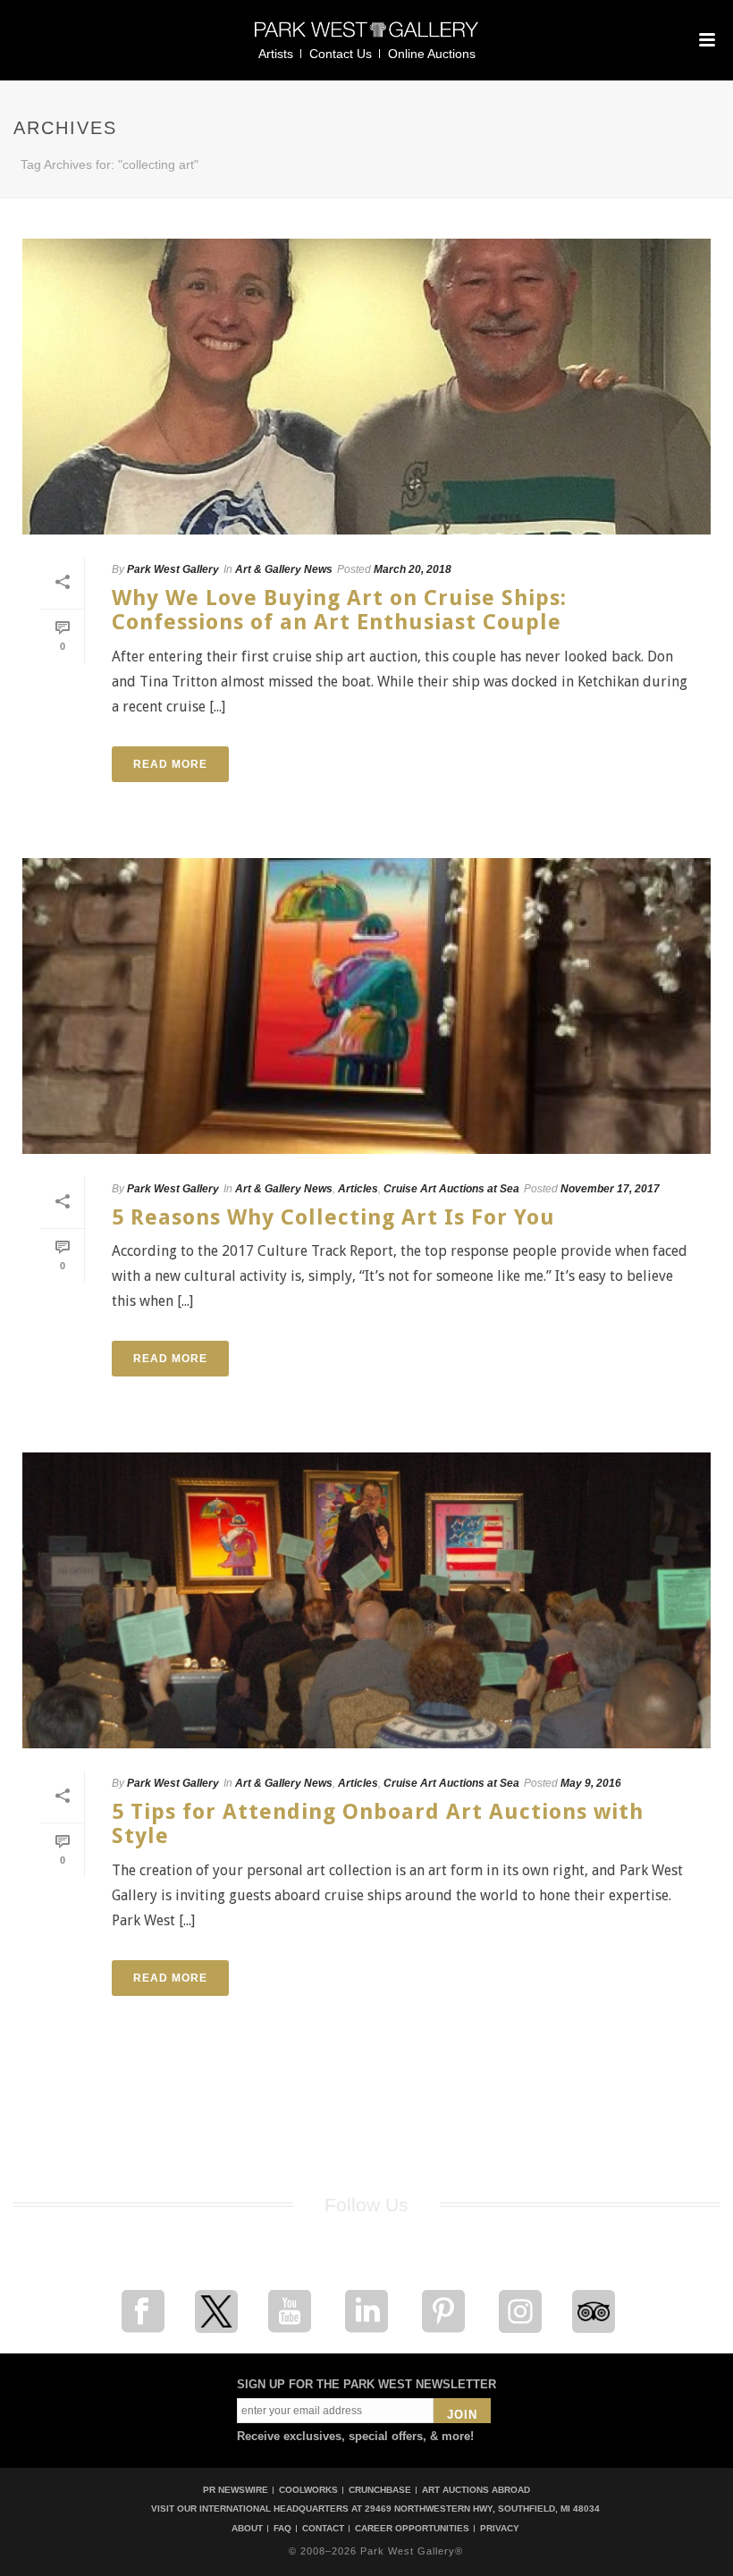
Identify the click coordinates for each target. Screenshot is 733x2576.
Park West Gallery (173, 569)
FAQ (282, 2529)
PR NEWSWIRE (236, 2490)
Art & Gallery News (284, 569)
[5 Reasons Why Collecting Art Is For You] (366, 1006)
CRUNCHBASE (380, 2490)
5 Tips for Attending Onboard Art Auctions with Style (378, 1824)
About (247, 2529)
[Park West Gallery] (366, 37)
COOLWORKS (308, 2490)
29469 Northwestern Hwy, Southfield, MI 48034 (482, 2509)
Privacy (500, 2529)
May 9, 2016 (591, 1783)
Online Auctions (432, 54)
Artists (276, 54)
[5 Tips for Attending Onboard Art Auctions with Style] (366, 1600)
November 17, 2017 (610, 1189)
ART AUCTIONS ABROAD (476, 2490)
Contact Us (341, 54)
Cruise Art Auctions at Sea (451, 1189)
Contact (323, 2529)
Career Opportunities (412, 2529)
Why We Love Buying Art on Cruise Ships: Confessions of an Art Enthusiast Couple (339, 610)
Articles (358, 1189)
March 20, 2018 (413, 569)
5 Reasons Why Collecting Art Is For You (333, 1217)
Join (462, 2415)
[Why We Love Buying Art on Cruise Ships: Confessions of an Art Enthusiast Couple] (366, 387)
